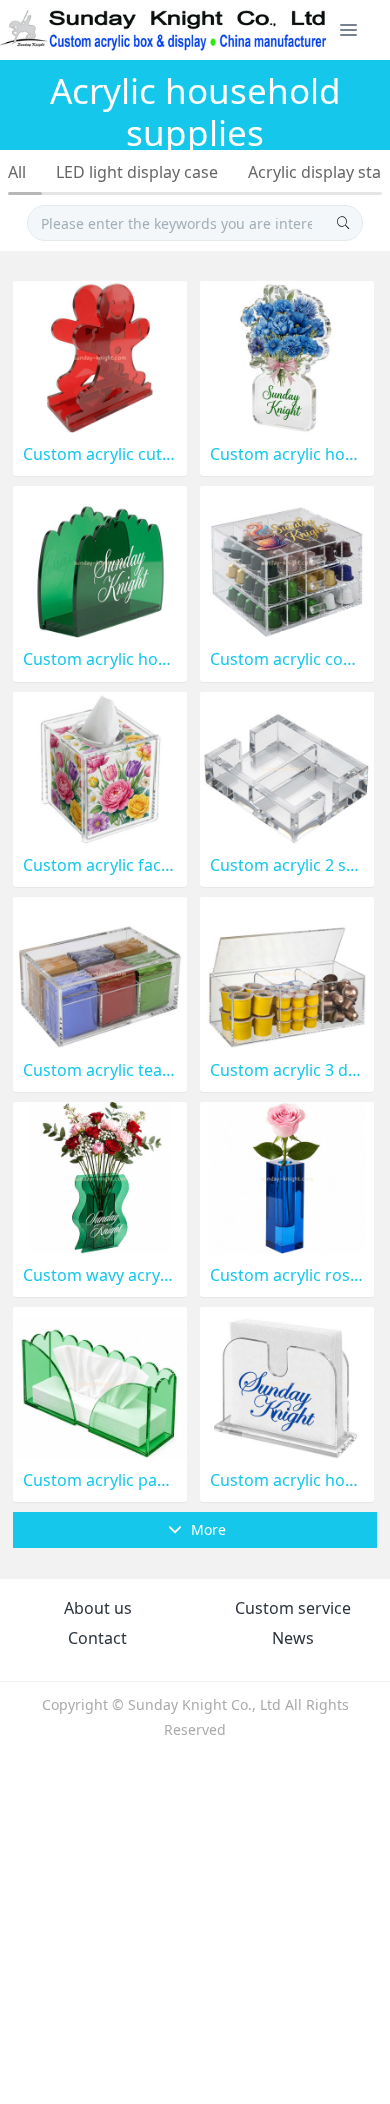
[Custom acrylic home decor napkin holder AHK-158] (100, 560)
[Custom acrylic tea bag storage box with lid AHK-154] (100, 971)
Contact (97, 1638)
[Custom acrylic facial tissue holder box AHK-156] (100, 765)
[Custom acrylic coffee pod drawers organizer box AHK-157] (287, 560)
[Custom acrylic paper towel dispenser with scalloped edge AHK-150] (100, 1381)
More (206, 1529)
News (293, 1638)
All (17, 172)
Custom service (293, 1608)
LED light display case (137, 172)
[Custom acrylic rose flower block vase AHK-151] (287, 1176)
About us (98, 1608)
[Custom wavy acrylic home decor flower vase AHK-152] (100, 1176)
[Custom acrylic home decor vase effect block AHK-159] (287, 355)
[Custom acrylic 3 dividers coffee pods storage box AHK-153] (287, 971)
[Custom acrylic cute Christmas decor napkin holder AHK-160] (100, 355)
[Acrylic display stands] (164, 30)
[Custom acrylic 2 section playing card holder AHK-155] (287, 765)
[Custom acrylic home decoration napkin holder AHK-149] (287, 1381)
